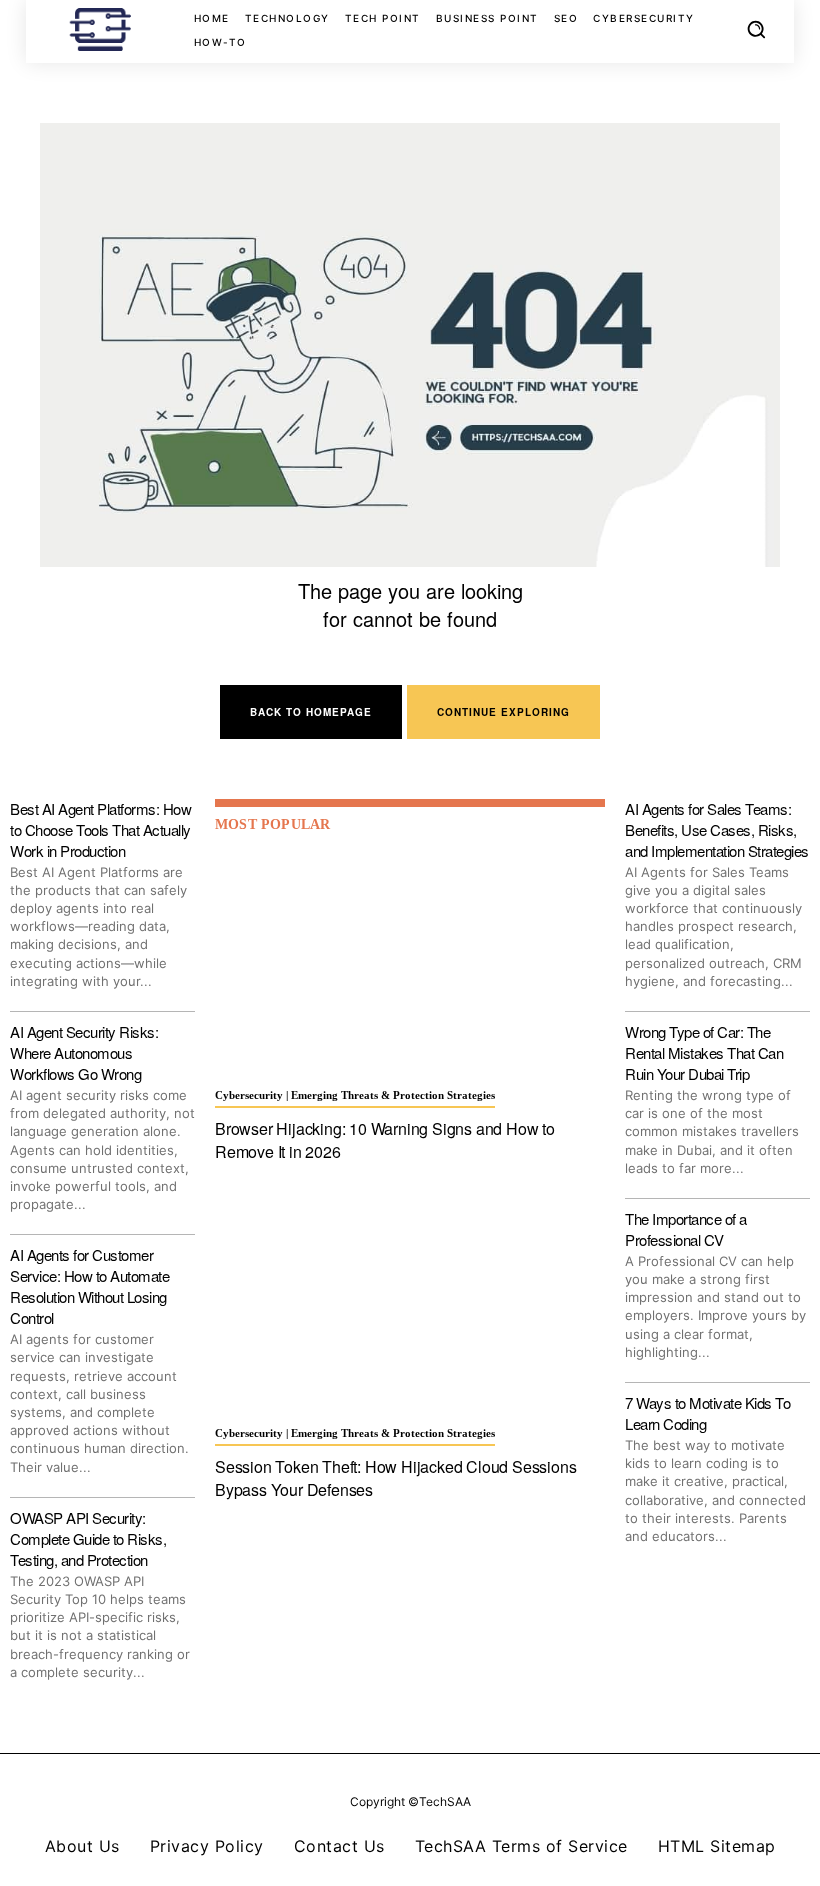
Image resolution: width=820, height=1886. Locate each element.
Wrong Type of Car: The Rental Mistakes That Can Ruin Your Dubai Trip (704, 1052)
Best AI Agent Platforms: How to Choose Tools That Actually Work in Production (100, 829)
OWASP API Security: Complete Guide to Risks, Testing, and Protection (88, 1538)
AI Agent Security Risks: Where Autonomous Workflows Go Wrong (84, 1052)
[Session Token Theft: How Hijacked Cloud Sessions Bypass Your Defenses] (410, 1300)
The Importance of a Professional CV (686, 1229)
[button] (756, 29)
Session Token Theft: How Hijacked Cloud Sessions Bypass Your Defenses (395, 1477)
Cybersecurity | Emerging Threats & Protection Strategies (355, 1095)
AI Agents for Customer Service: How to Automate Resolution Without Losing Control (89, 1286)
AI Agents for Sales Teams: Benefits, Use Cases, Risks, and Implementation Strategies (717, 829)
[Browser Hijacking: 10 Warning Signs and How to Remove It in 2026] (410, 962)
